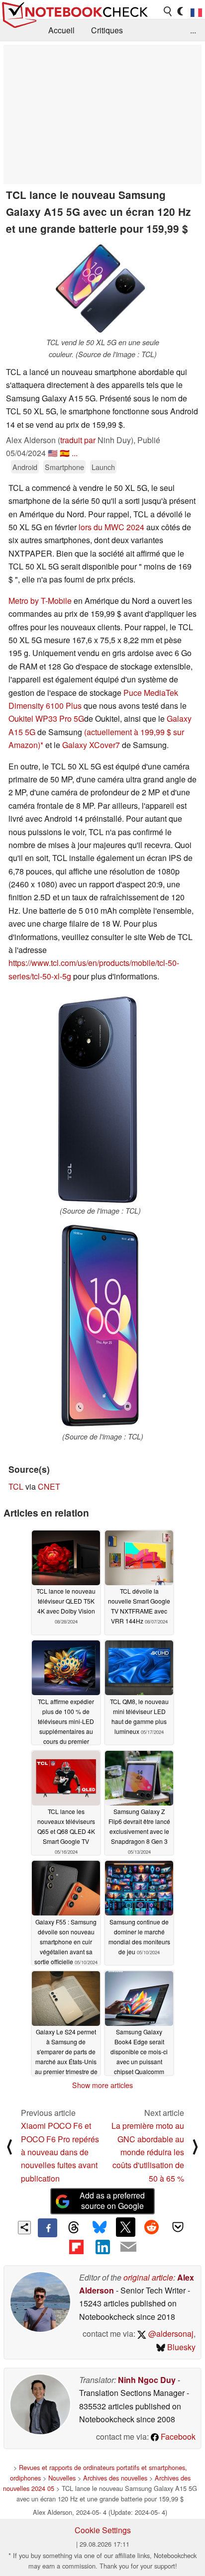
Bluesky (180, 2347)
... (193, 30)
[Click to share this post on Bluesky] (100, 2228)
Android (25, 467)
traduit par (78, 440)
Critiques (107, 30)
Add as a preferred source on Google (112, 2200)
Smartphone (64, 467)
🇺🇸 (53, 453)
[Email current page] (128, 2247)
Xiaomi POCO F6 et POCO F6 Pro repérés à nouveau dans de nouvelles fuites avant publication (60, 2152)
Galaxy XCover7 (91, 745)
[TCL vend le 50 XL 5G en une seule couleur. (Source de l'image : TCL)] (102, 289)
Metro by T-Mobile (40, 601)
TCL (16, 1486)
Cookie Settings (103, 2530)
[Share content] (25, 2228)
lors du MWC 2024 (111, 527)
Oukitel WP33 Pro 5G (46, 718)
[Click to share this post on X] (125, 2227)
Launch (103, 467)
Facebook (177, 2436)
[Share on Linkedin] (102, 2247)
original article (148, 2277)
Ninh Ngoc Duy (147, 2380)
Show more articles (102, 2085)
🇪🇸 (65, 453)
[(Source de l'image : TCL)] (100, 1100)
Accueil (61, 30)
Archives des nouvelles (115, 2478)
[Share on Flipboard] (76, 2247)
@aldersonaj (170, 2334)
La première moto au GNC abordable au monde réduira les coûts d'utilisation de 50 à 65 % (148, 2152)
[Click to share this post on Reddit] (152, 2227)
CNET (49, 1486)
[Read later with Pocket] (178, 2227)
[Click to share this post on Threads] (74, 2228)
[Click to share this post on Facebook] (47, 2228)
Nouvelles (62, 2478)
